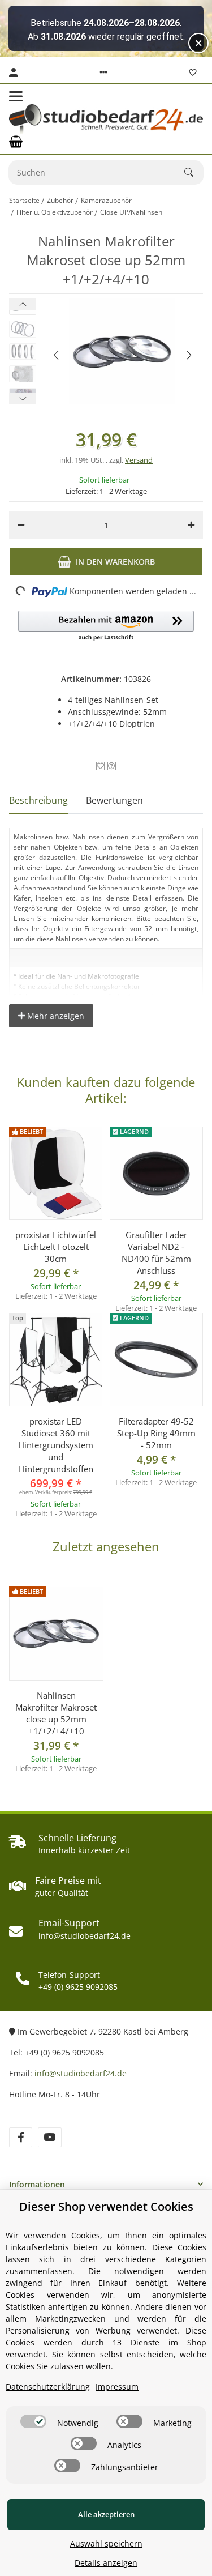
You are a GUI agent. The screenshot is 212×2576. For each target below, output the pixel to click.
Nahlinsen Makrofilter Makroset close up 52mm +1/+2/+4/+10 (56, 1713)
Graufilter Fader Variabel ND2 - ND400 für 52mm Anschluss (156, 1253)
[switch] (33, 2421)
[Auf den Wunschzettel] (100, 766)
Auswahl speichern (106, 2543)
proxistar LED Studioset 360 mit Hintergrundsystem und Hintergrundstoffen (56, 1445)
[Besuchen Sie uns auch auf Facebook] (21, 2137)
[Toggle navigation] (16, 96)
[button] (103, 72)
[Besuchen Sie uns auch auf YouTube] (49, 2137)
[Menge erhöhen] (191, 525)
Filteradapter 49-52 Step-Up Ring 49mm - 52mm (156, 1433)
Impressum (117, 2387)
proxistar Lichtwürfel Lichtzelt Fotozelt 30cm (56, 1247)
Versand (139, 460)
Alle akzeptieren (106, 2514)
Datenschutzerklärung (48, 2387)
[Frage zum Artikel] (112, 766)
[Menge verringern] (21, 525)
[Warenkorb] (16, 142)
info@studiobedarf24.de (81, 2073)
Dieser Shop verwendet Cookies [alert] (106, 2206)
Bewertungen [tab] (114, 800)
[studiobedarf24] (106, 119)
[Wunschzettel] (193, 72)
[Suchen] (194, 172)
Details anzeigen (106, 2563)
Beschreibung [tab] (38, 800)
